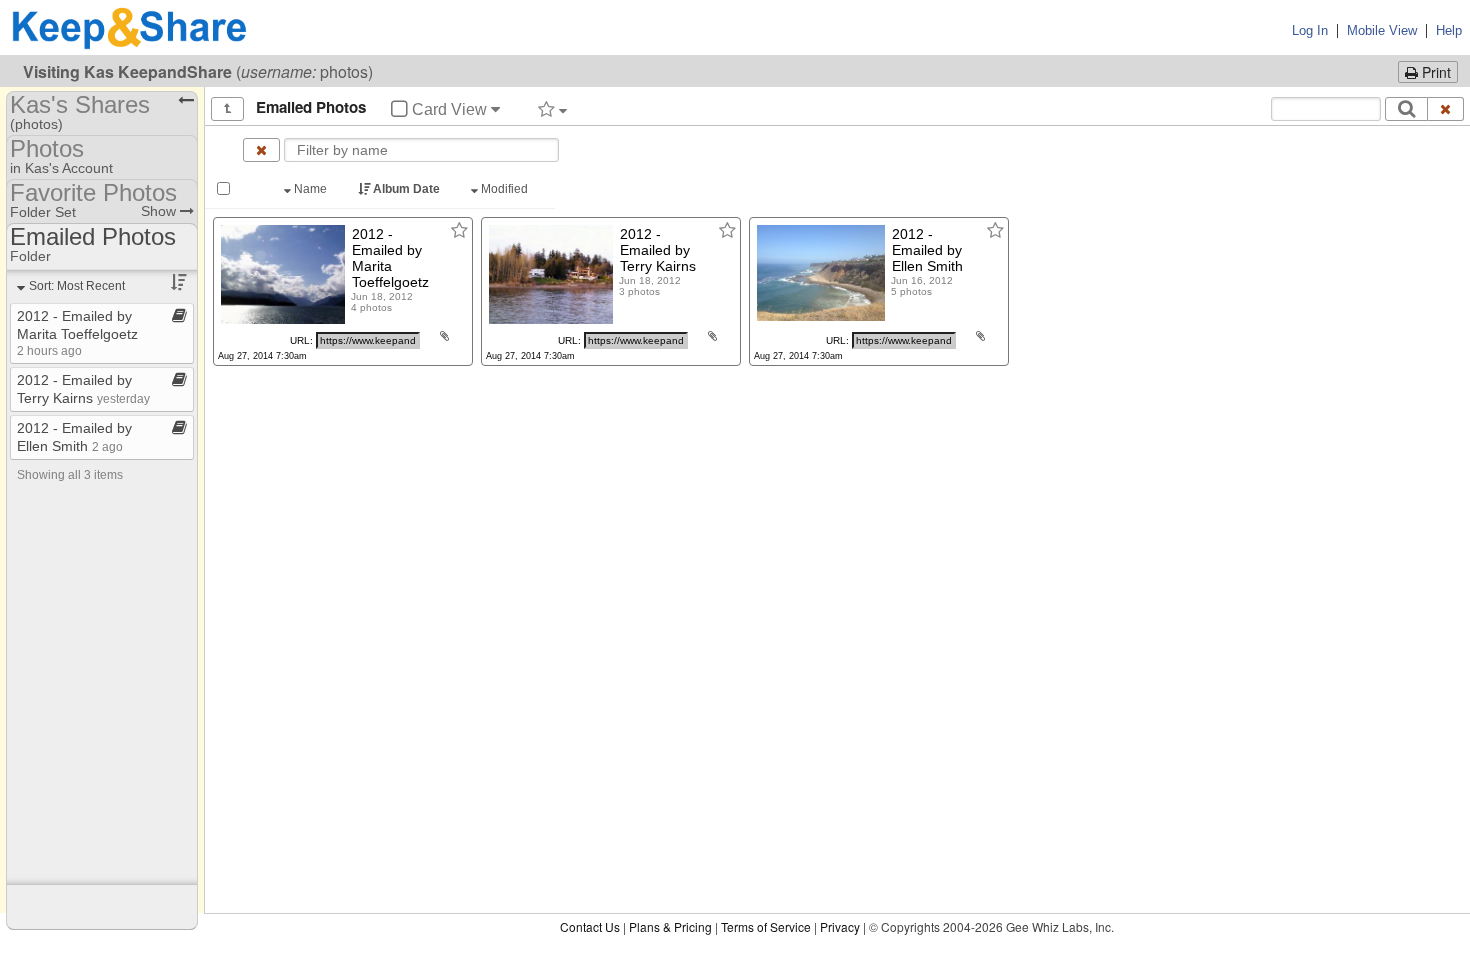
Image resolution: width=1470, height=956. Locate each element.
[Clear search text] (1446, 109)
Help (1449, 30)
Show (160, 211)
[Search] (1406, 109)
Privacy (840, 926)
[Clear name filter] (261, 150)
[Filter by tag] (552, 109)
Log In (1310, 30)
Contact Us (590, 926)
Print (1434, 72)
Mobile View (1382, 30)
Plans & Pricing (670, 926)
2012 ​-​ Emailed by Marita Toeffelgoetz (77, 332)
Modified (504, 189)
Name (310, 189)
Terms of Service (766, 926)
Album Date (406, 189)
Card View (449, 109)
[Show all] (227, 109)
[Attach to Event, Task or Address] (444, 336)
